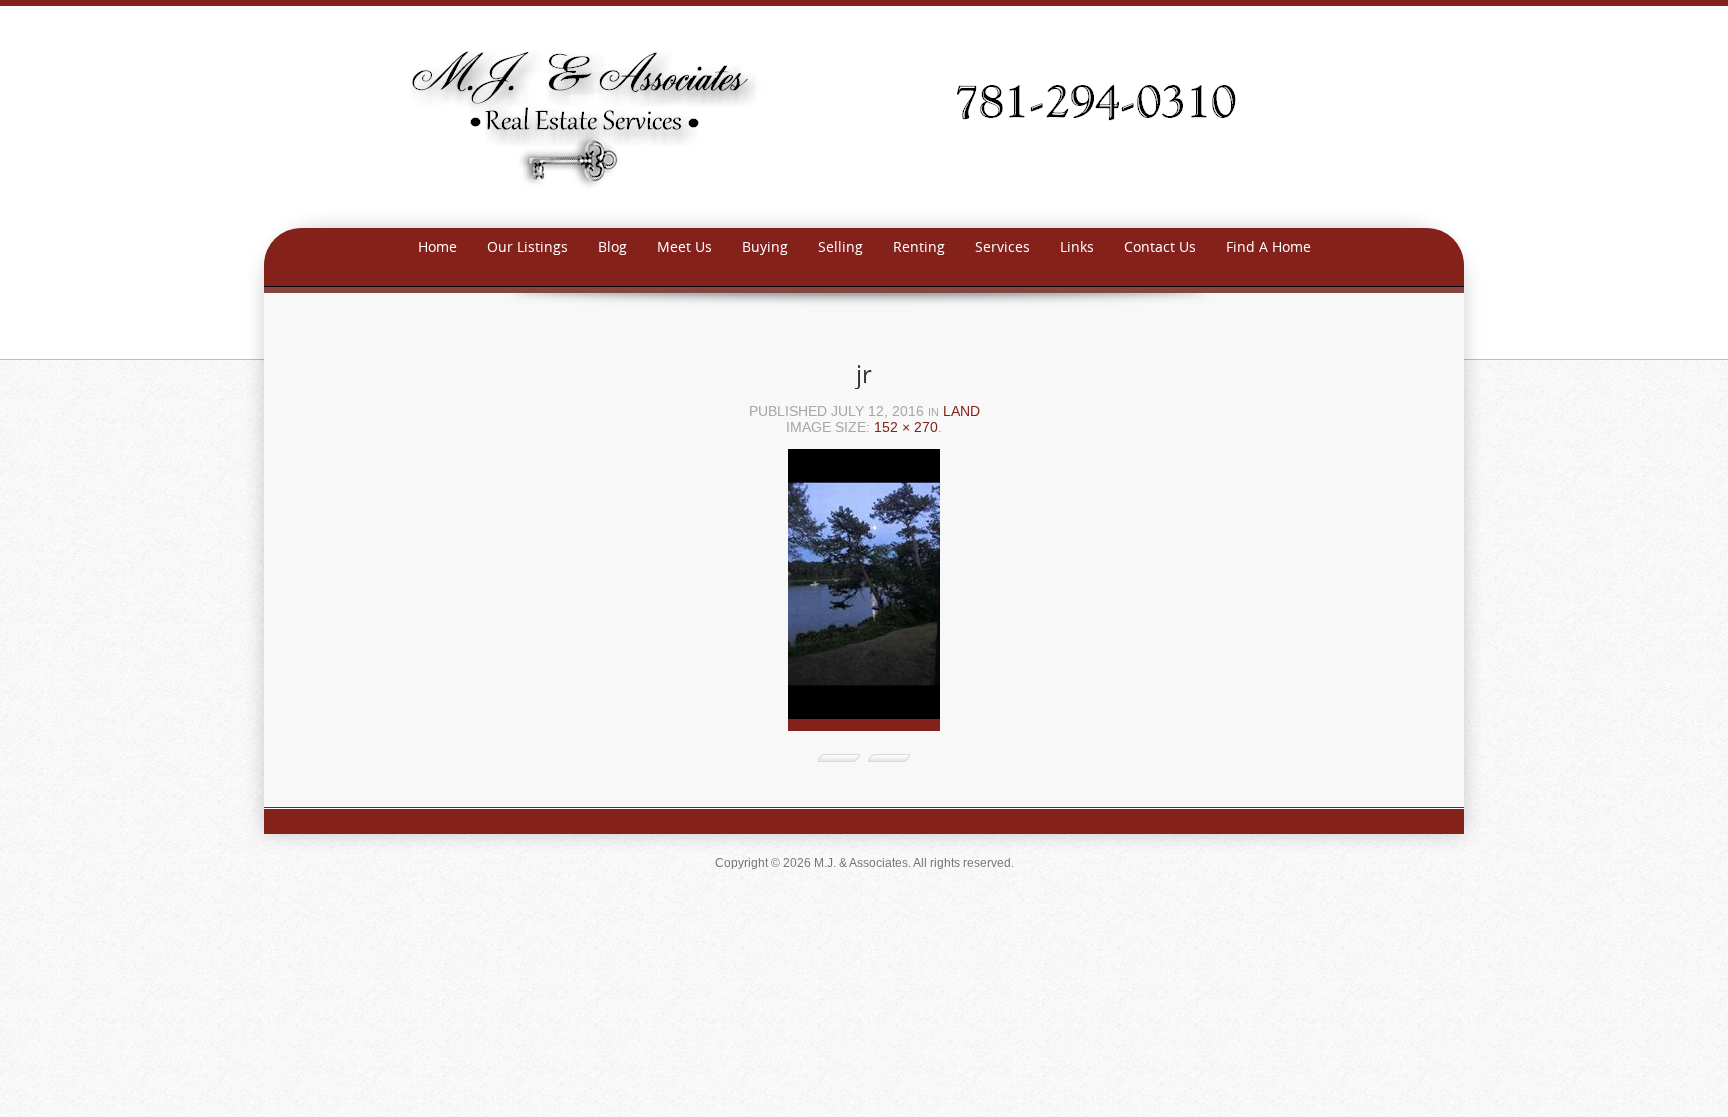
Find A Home (1268, 246)
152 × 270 (906, 427)
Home (437, 246)
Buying (765, 246)
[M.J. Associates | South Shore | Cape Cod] (864, 115)
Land (961, 411)
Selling (840, 246)
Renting (919, 246)
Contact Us (1160, 246)
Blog (612, 246)
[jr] (864, 596)
